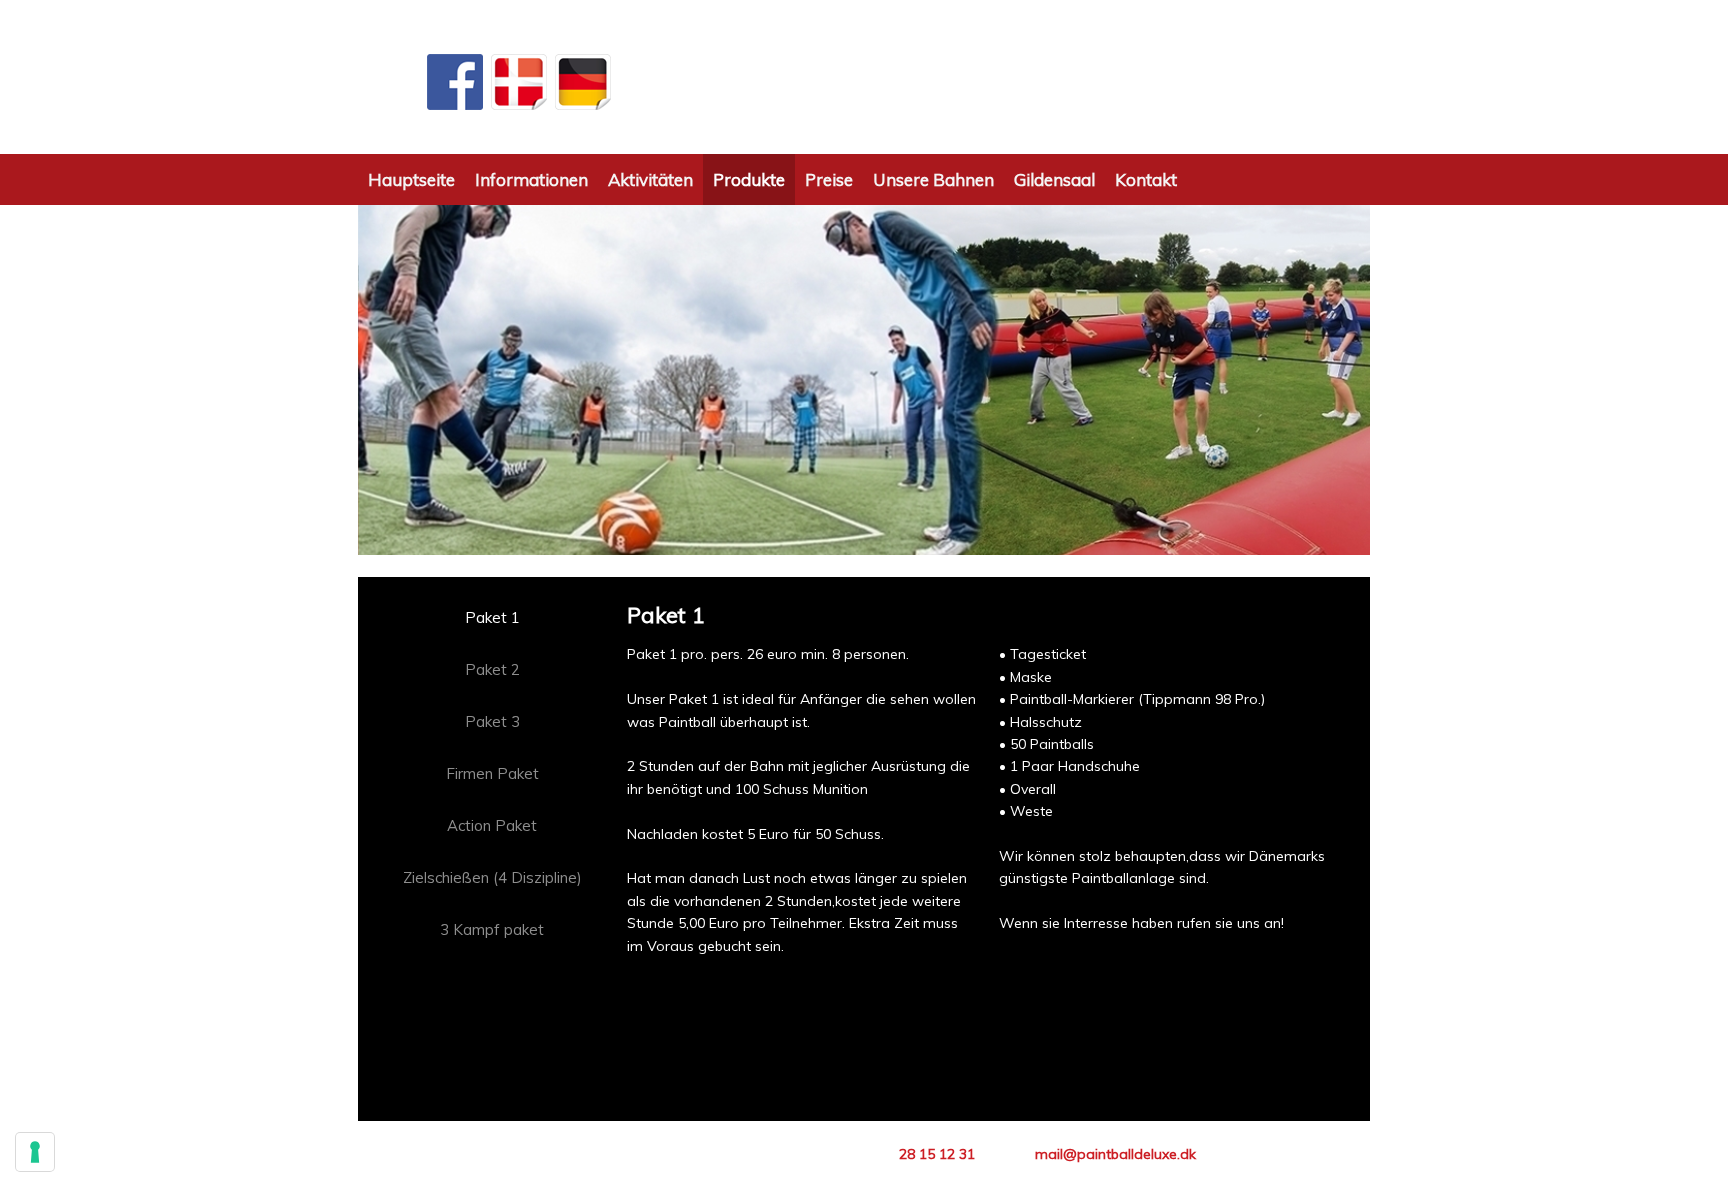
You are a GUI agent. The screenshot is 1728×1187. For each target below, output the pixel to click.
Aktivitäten (650, 179)
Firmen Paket (492, 773)
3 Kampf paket (492, 929)
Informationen (531, 179)
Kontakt (1146, 179)
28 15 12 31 (937, 1154)
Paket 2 (492, 669)
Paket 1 (492, 617)
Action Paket (492, 825)
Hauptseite (411, 179)
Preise (829, 179)
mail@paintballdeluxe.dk (1115, 1154)
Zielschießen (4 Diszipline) (492, 877)
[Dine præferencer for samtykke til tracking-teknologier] (35, 1152)
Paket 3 (492, 721)
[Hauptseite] (863, 77)
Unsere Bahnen (933, 179)
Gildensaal (1054, 179)
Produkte (749, 179)
